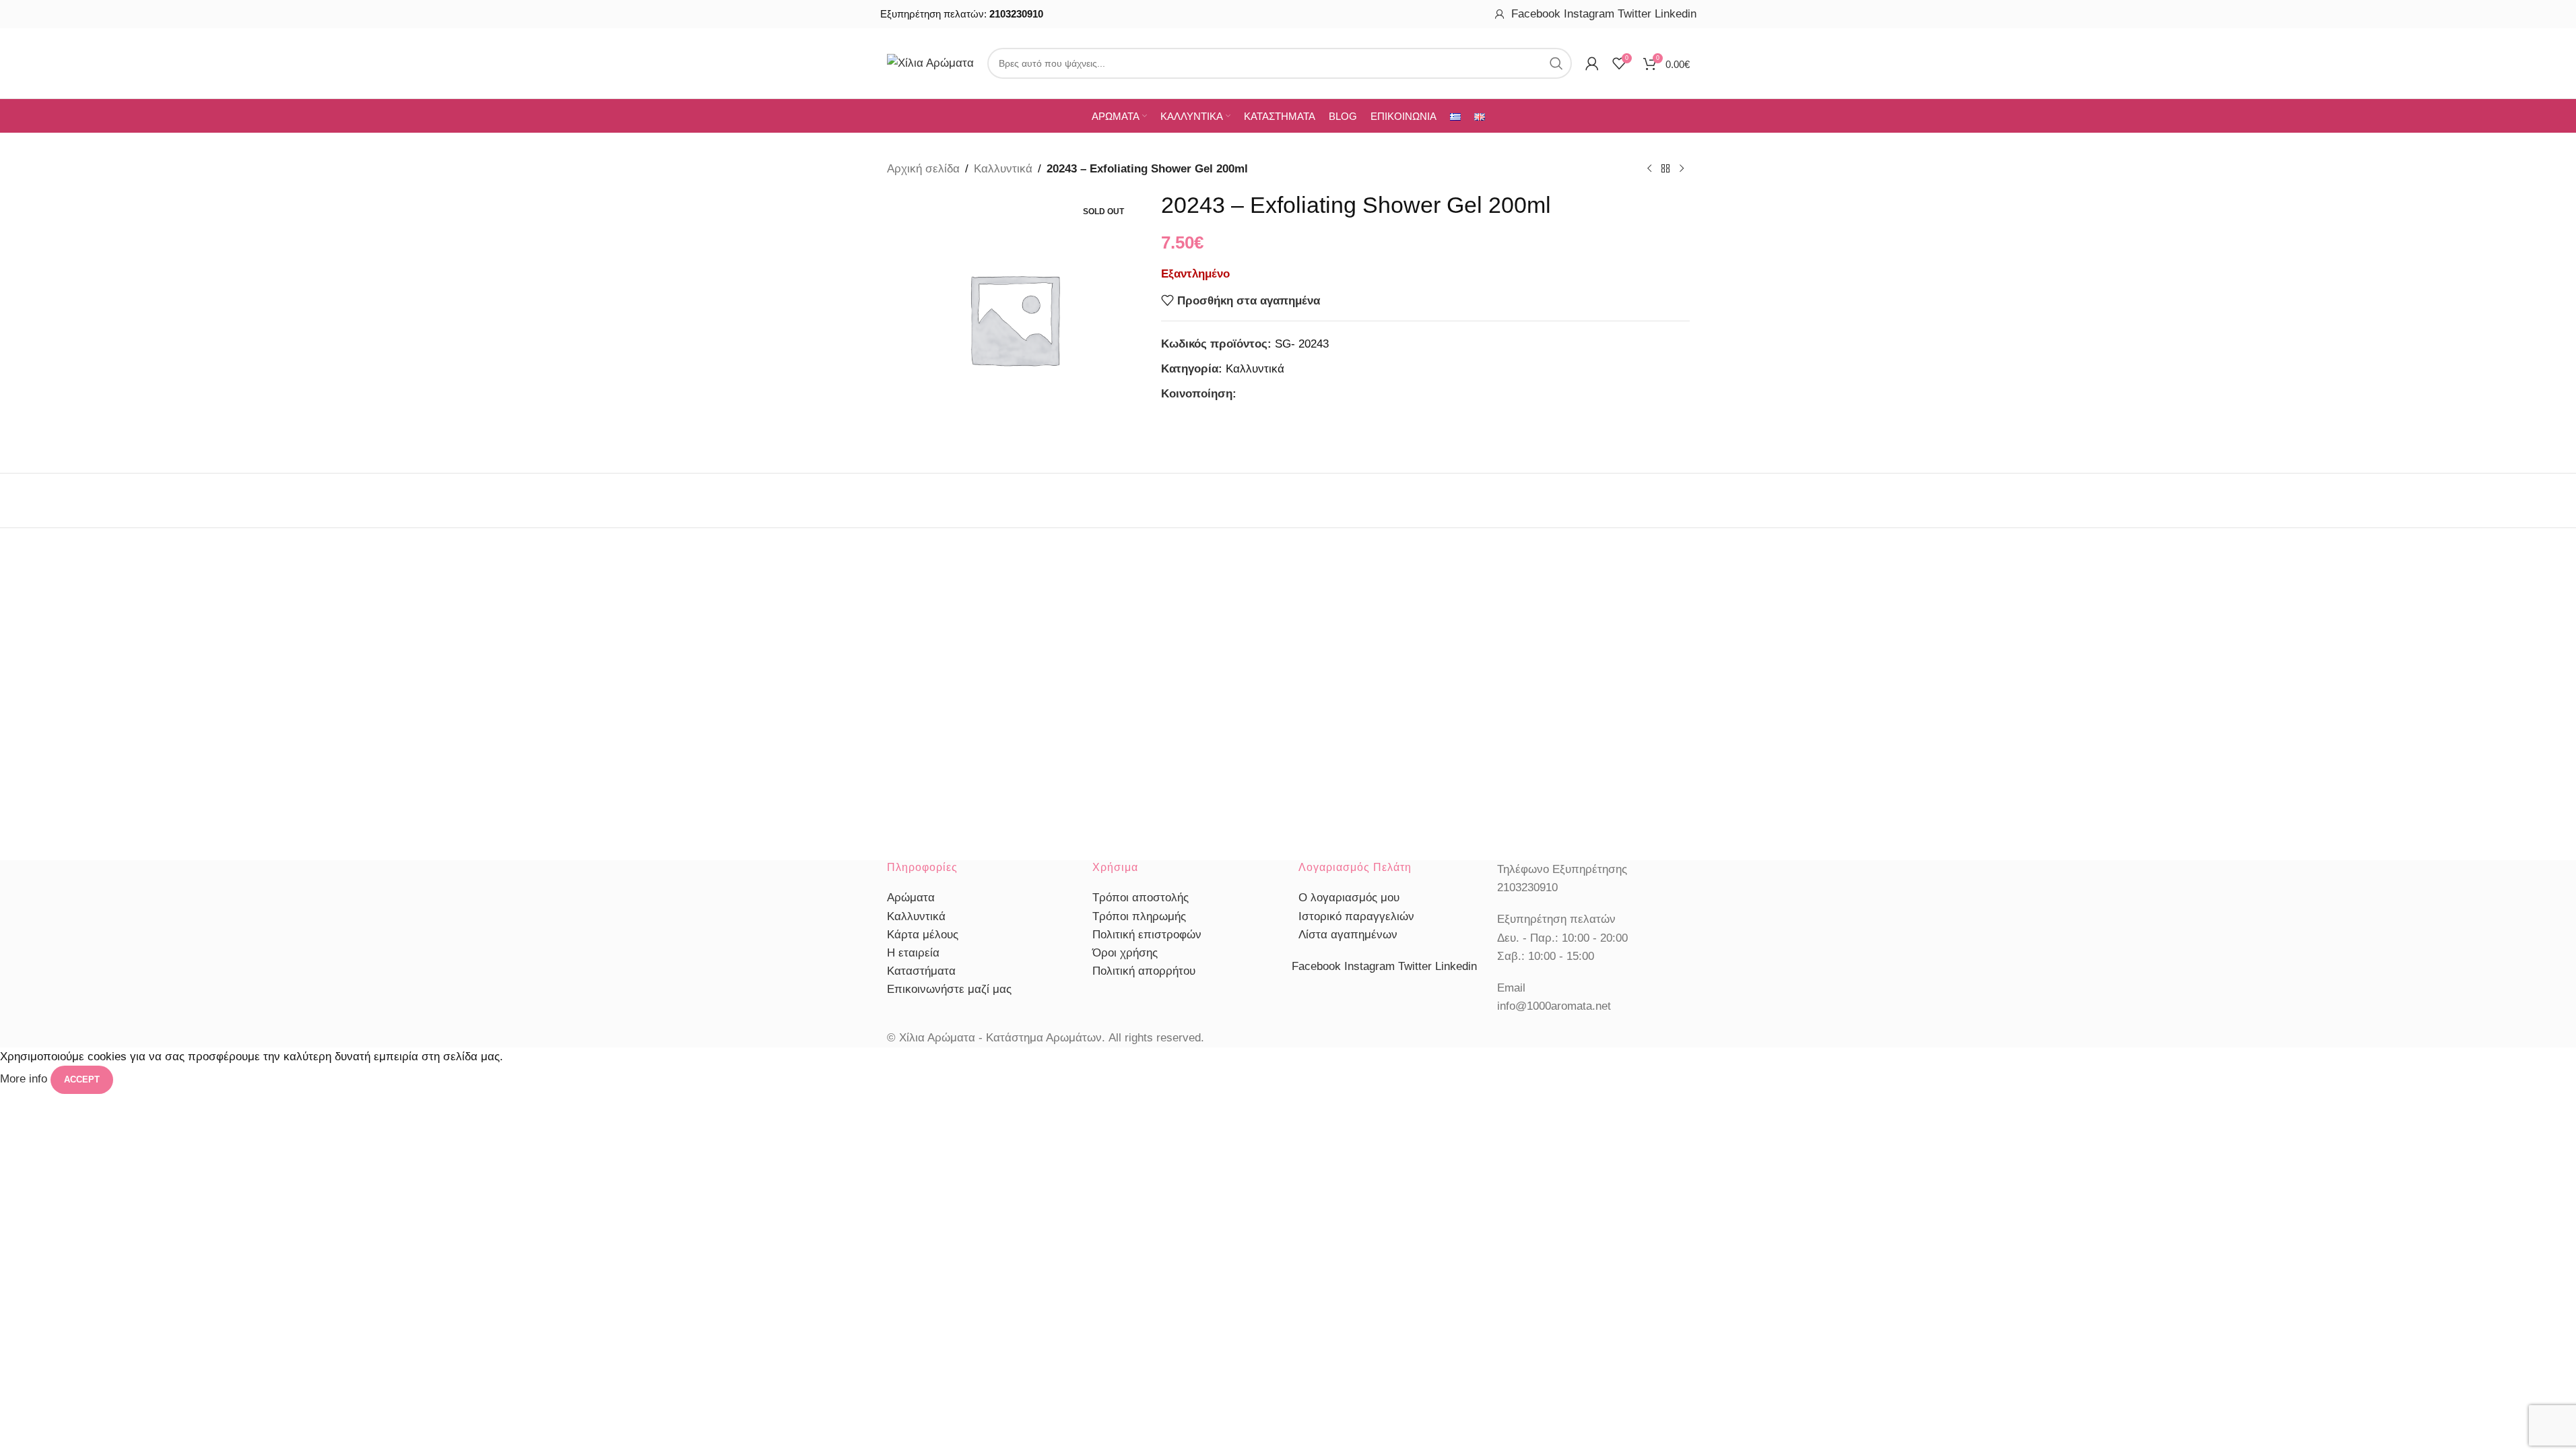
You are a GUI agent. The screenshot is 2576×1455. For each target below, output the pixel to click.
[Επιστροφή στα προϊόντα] (1665, 169)
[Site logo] (930, 62)
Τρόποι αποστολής (1141, 898)
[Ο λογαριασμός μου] (1500, 14)
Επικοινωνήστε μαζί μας (949, 989)
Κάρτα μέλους (923, 935)
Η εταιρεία (913, 953)
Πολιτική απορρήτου (1144, 971)
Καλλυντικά (1003, 169)
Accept (82, 1079)
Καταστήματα (921, 971)
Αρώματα (911, 898)
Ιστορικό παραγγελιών (1356, 916)
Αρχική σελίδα (923, 169)
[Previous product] (1649, 169)
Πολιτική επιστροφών (1147, 935)
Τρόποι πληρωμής (1139, 916)
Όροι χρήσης (1125, 953)
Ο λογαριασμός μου (1349, 898)
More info (25, 1079)
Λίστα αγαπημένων (1348, 935)
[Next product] (1682, 169)
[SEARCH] (1556, 63)
